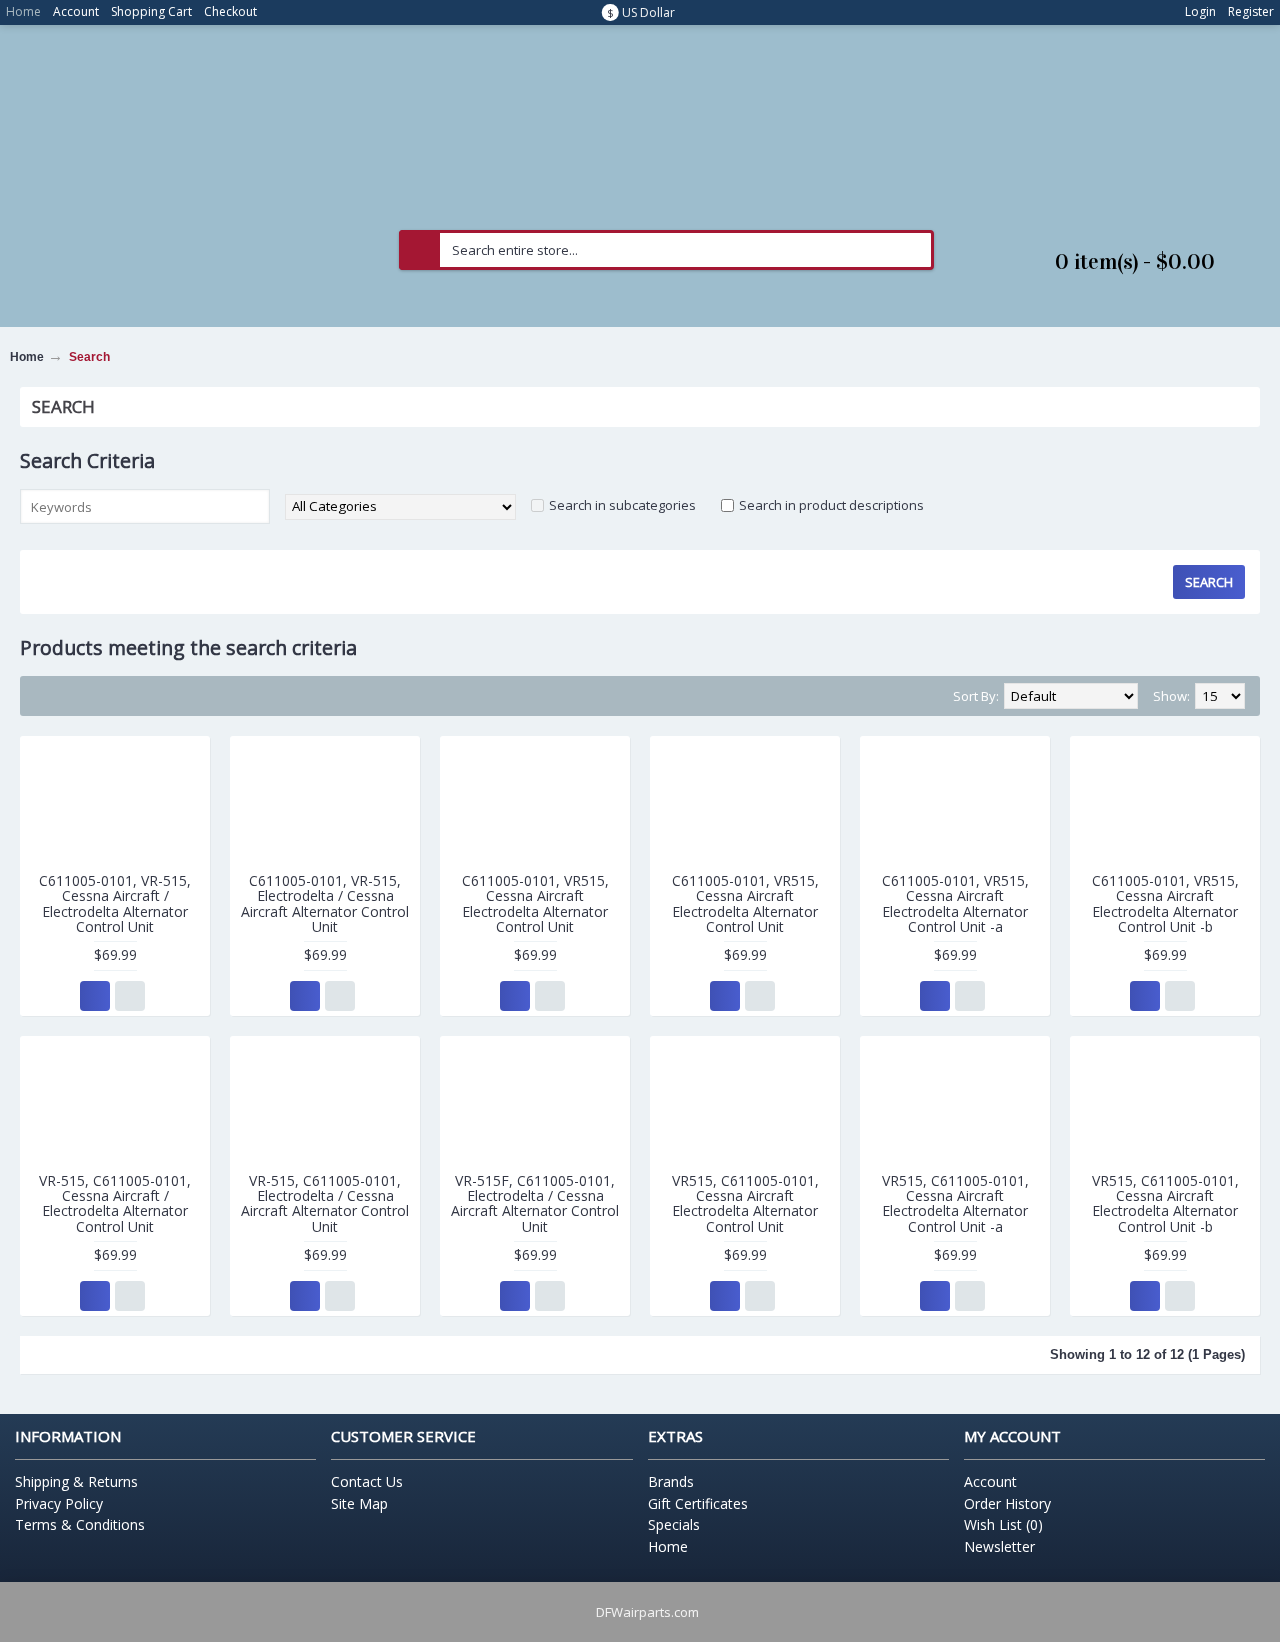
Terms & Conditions (80, 1524)
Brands (671, 1481)
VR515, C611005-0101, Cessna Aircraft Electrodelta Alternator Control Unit (745, 1203)
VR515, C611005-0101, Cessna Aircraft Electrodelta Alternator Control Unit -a (955, 1203)
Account (990, 1481)
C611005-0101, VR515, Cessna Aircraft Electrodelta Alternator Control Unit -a (955, 903)
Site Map (359, 1503)
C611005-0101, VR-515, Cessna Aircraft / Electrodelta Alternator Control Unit (115, 903)
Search (89, 357)
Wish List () (1003, 1524)
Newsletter (999, 1546)
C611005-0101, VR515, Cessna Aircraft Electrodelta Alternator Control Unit (535, 903)
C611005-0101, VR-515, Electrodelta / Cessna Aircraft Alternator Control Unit (325, 903)
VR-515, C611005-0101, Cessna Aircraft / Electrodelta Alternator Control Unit (115, 1203)
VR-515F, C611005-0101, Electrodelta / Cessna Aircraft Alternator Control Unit (535, 1203)
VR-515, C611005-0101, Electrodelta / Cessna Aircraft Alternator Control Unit (325, 1203)
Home (27, 357)
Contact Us (367, 1481)
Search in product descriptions (831, 505)
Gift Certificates (698, 1503)
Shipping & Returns (76, 1481)
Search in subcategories (622, 505)
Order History (1007, 1503)
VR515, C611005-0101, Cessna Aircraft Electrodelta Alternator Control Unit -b (1165, 1203)
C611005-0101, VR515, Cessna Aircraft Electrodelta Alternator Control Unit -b (1165, 903)
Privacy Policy (59, 1503)
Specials (674, 1524)
